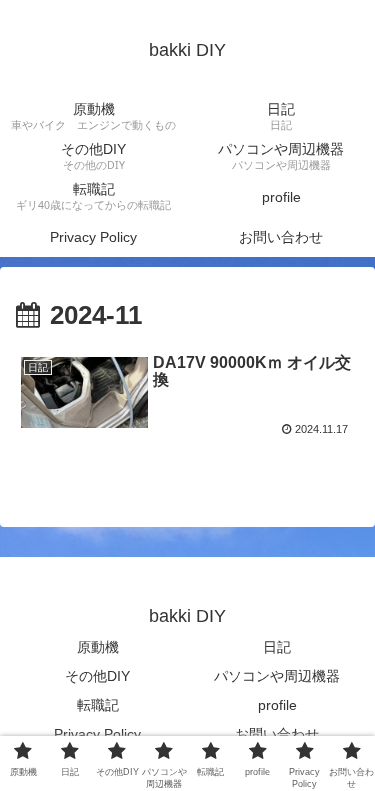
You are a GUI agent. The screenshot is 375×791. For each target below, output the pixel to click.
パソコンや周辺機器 (277, 676)
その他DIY (97, 676)
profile (277, 705)
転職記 (98, 705)
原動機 (98, 647)
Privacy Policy (97, 734)
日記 (277, 647)
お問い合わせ (277, 734)
